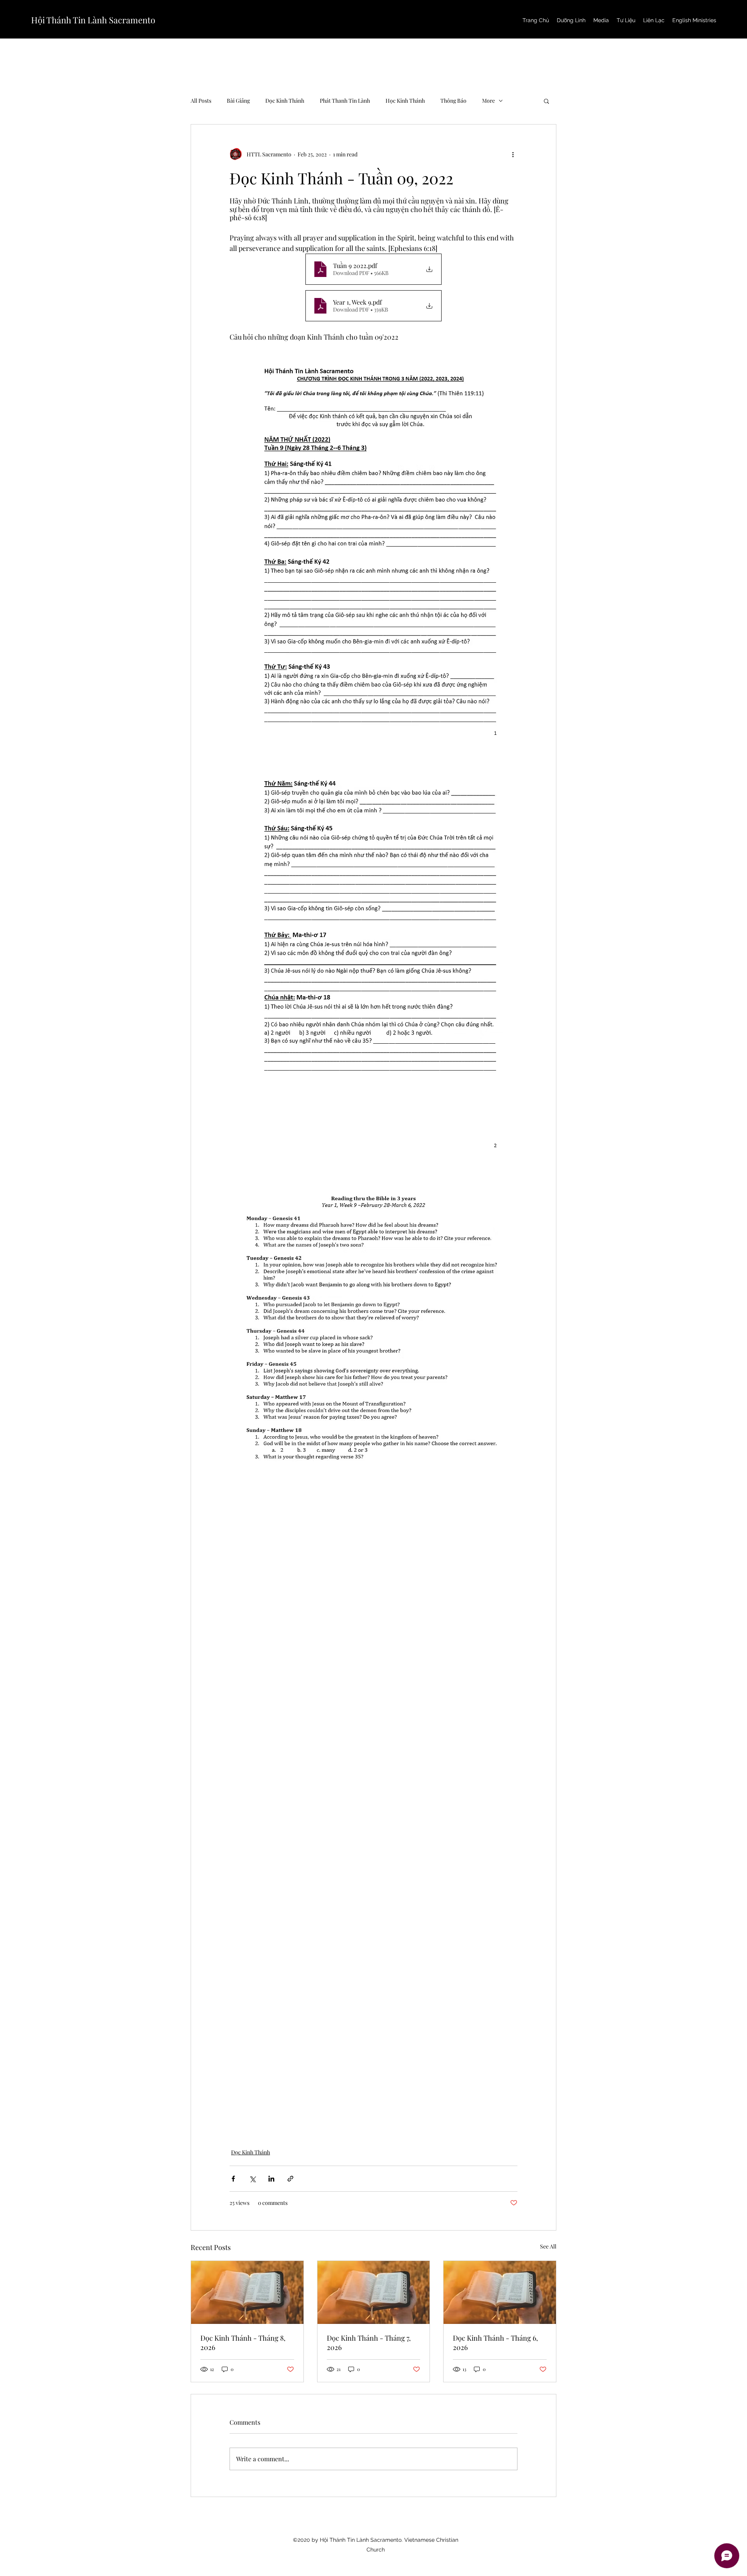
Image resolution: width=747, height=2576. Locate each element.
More (488, 101)
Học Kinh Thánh (405, 101)
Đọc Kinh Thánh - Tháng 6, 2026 (495, 2343)
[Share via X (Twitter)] (252, 2179)
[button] (546, 101)
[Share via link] (290, 2179)
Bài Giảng (238, 101)
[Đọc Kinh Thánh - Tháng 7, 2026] (374, 2292)
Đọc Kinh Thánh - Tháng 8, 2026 (243, 2343)
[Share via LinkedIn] (271, 2179)
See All (548, 2246)
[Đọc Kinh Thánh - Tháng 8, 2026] (247, 2292)
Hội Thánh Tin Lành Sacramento (93, 20)
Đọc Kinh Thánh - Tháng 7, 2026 (369, 2343)
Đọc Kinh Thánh (285, 101)
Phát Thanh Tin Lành (345, 101)
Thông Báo (453, 101)
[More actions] (513, 154)
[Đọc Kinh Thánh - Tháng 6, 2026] (500, 2292)
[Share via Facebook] (233, 2179)
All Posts (201, 101)
